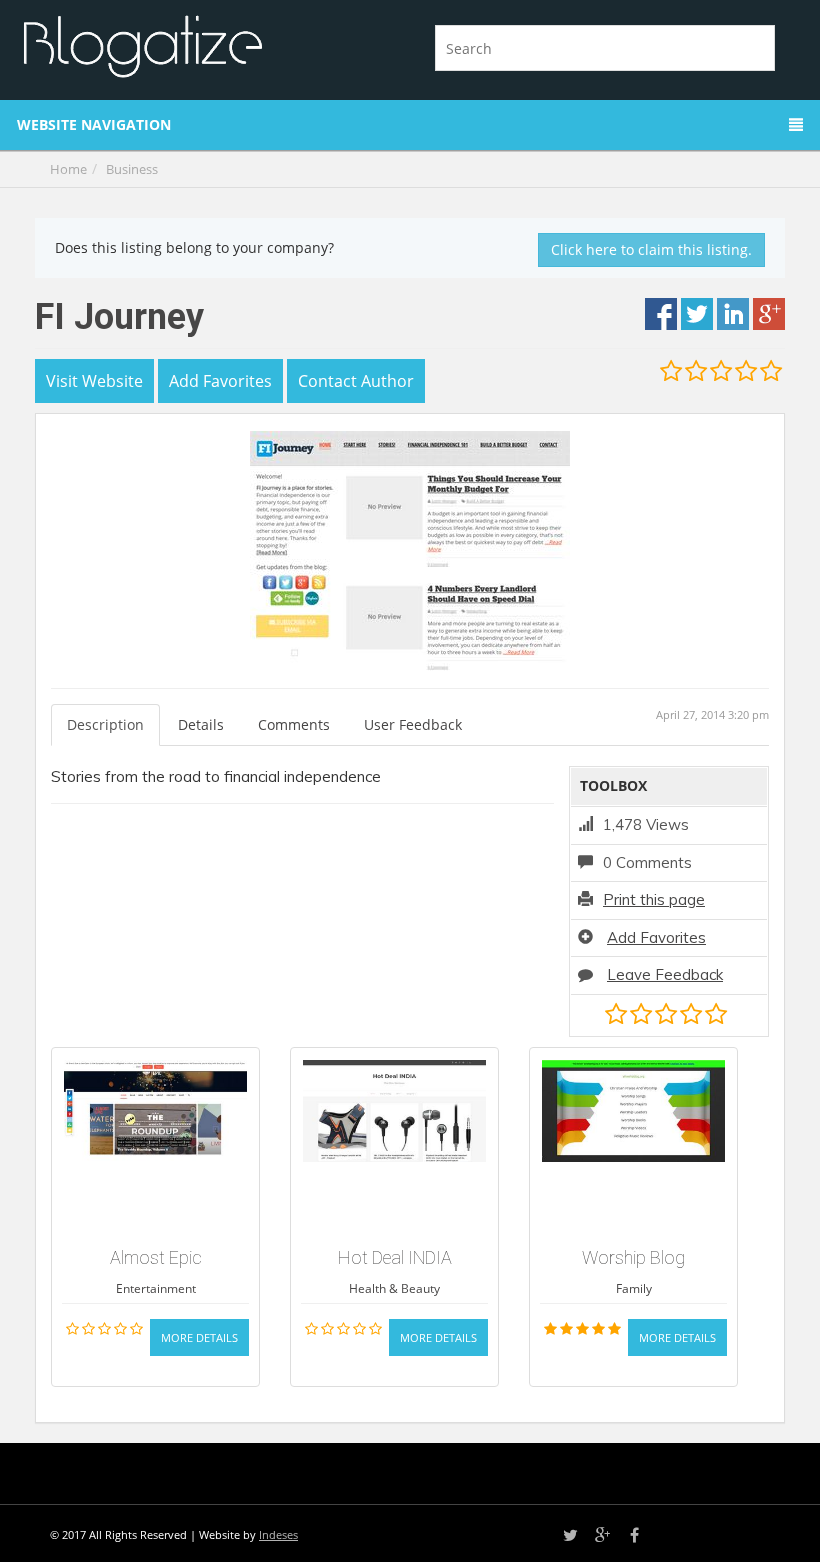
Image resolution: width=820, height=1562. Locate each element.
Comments (294, 724)
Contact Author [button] (356, 381)
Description (105, 724)
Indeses (278, 1534)
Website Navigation (94, 124)
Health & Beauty (394, 1288)
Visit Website (94, 381)
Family (634, 1288)
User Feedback (413, 724)
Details (201, 724)
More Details (199, 1337)
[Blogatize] (207, 44)
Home (68, 169)
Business (132, 169)
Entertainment (156, 1288)
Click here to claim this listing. (651, 249)
